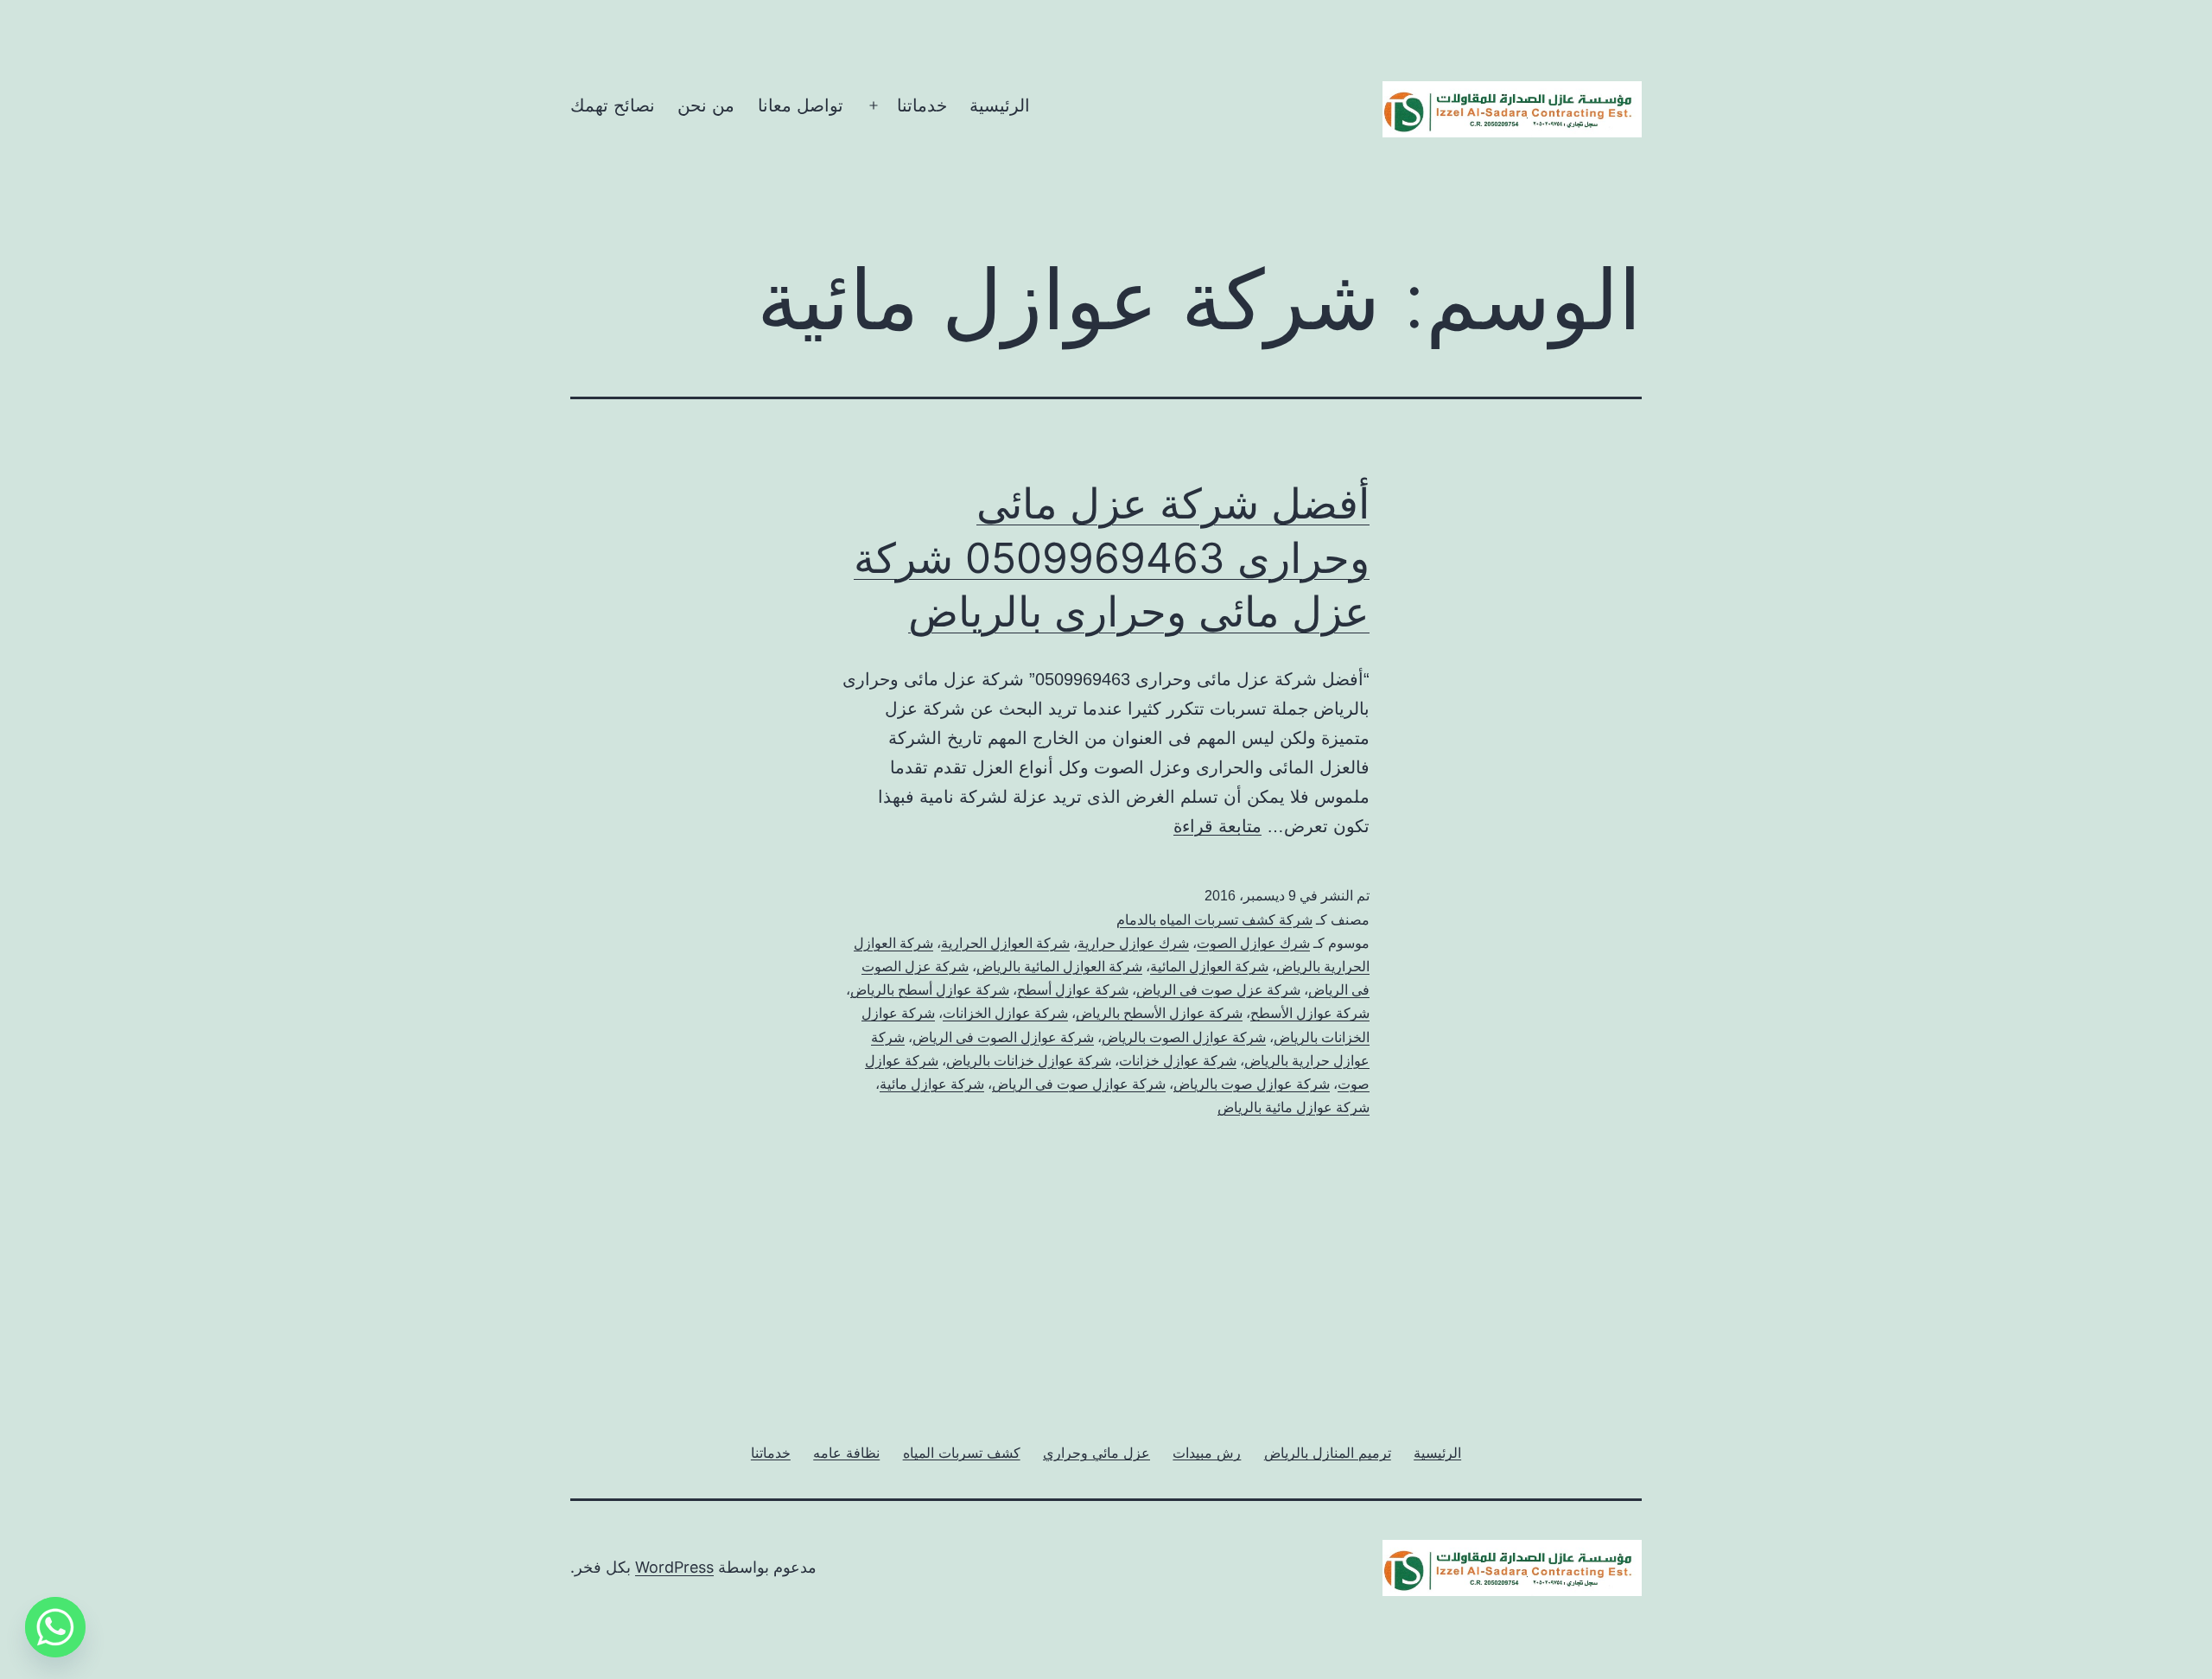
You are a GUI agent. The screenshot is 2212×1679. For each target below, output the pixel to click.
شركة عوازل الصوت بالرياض (1184, 1037)
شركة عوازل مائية (932, 1084)
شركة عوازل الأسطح (1310, 1013)
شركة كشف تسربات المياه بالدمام (1214, 920)
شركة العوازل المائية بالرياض (1059, 967)
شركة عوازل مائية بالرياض (1294, 1107)
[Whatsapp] (55, 1627)
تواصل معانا (801, 105)
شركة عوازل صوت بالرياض (1252, 1084)
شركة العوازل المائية (1209, 967)
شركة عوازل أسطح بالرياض (930, 990)
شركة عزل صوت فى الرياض (1218, 990)
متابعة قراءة (1217, 826)
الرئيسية (1000, 105)
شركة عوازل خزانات (1178, 1061)
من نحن (706, 105)
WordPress (674, 1567)
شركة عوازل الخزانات (1005, 1013)
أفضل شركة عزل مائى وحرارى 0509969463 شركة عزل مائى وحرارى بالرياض (1112, 557)
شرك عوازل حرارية (1133, 943)
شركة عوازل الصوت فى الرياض (1003, 1037)
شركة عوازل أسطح (1073, 990)
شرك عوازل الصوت (1253, 943)
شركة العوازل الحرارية (1005, 943)
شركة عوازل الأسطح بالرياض (1159, 1013)
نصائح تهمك (613, 105)
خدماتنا (922, 105)
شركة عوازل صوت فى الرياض (1079, 1084)
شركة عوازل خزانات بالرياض (1029, 1061)
